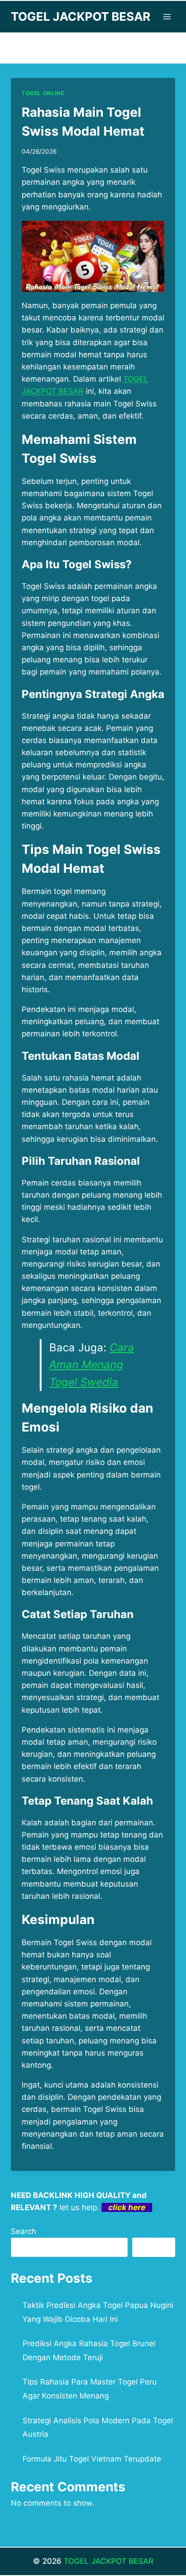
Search (23, 2231)
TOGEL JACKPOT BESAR (109, 2561)
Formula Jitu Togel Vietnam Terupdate (92, 2459)
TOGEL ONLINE (43, 93)
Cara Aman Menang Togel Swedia (92, 1365)
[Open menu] (167, 16)
